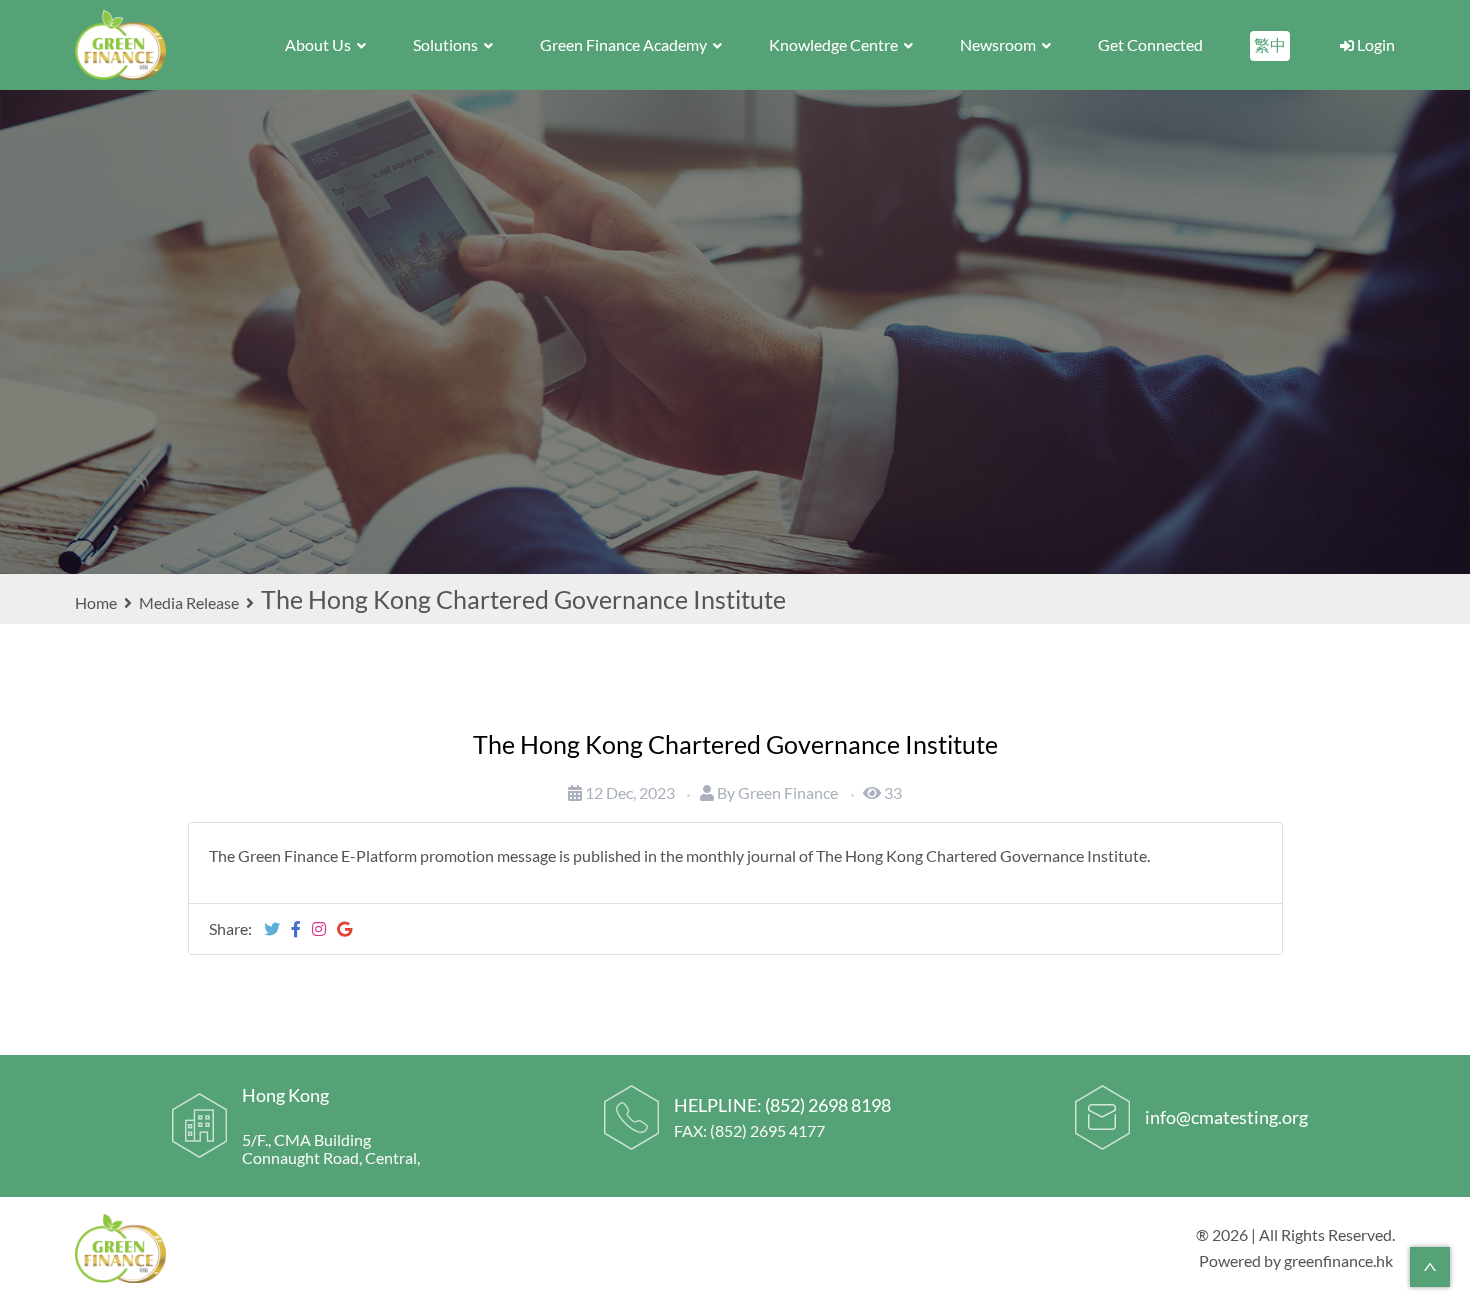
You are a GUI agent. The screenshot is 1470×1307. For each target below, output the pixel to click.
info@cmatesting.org (1226, 1117)
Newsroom (999, 44)
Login (1374, 44)
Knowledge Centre (835, 44)
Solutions (447, 44)
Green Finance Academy (625, 44)
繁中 (1270, 44)
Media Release (189, 602)
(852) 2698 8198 (828, 1105)
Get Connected (1150, 44)
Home (97, 602)
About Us (319, 44)
